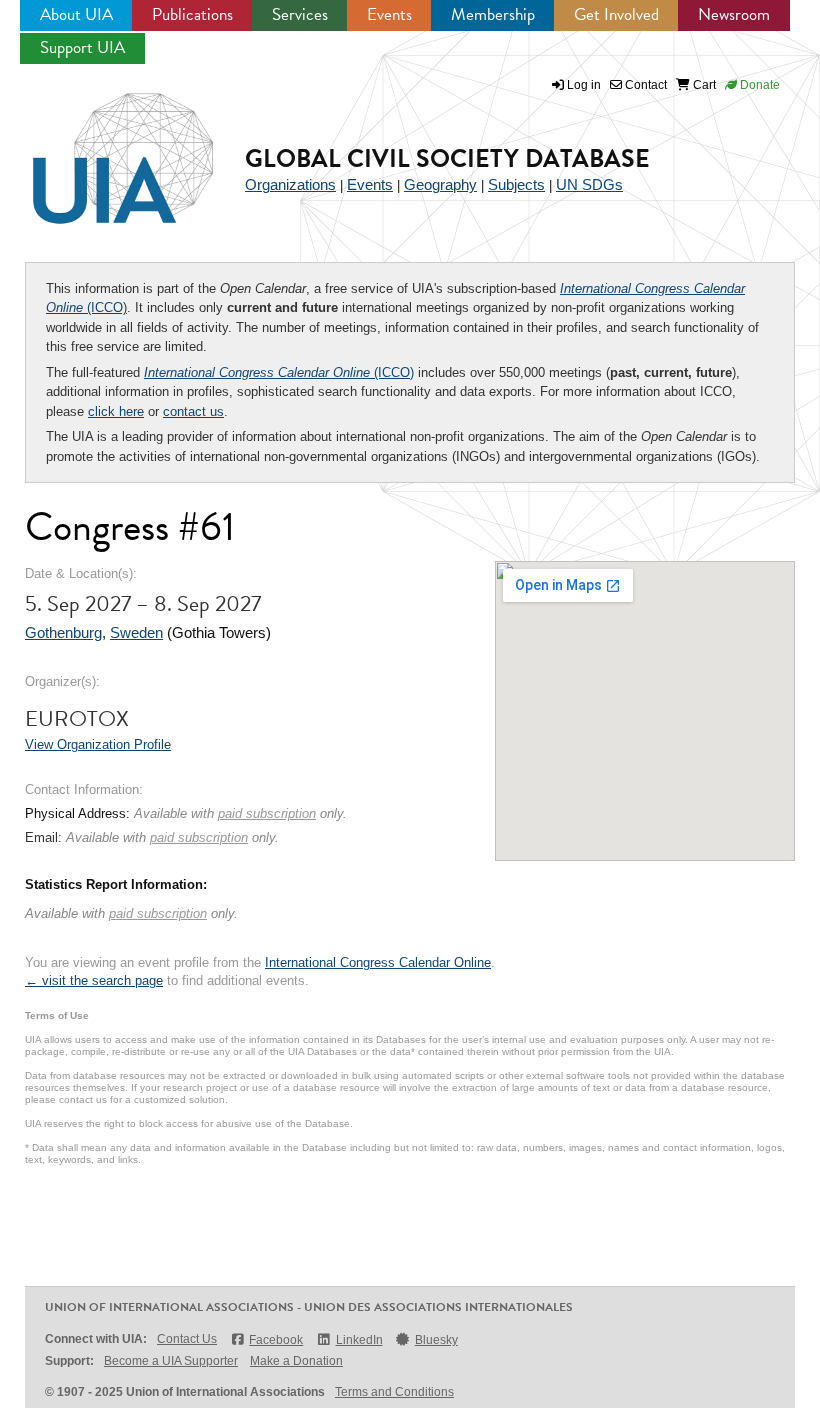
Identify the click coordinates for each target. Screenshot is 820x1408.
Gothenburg (63, 632)
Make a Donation (296, 1361)
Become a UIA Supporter (171, 1361)
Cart (703, 85)
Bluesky (436, 1340)
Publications (192, 14)
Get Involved (616, 14)
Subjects (516, 184)
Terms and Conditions (394, 1392)
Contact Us (187, 1339)
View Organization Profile (98, 744)
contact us (193, 411)
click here (116, 411)
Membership (493, 14)
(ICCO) (279, 372)
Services (300, 14)
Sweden (136, 632)
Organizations (290, 184)
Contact (644, 85)
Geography (440, 184)
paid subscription (267, 813)
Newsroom (734, 14)
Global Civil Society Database (447, 158)
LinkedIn (359, 1340)
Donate (758, 85)
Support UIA (82, 47)
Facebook (276, 1340)
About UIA (76, 14)
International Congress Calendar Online (378, 962)
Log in (584, 85)
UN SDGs (589, 184)
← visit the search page (94, 980)
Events (389, 14)
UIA (100, 147)
